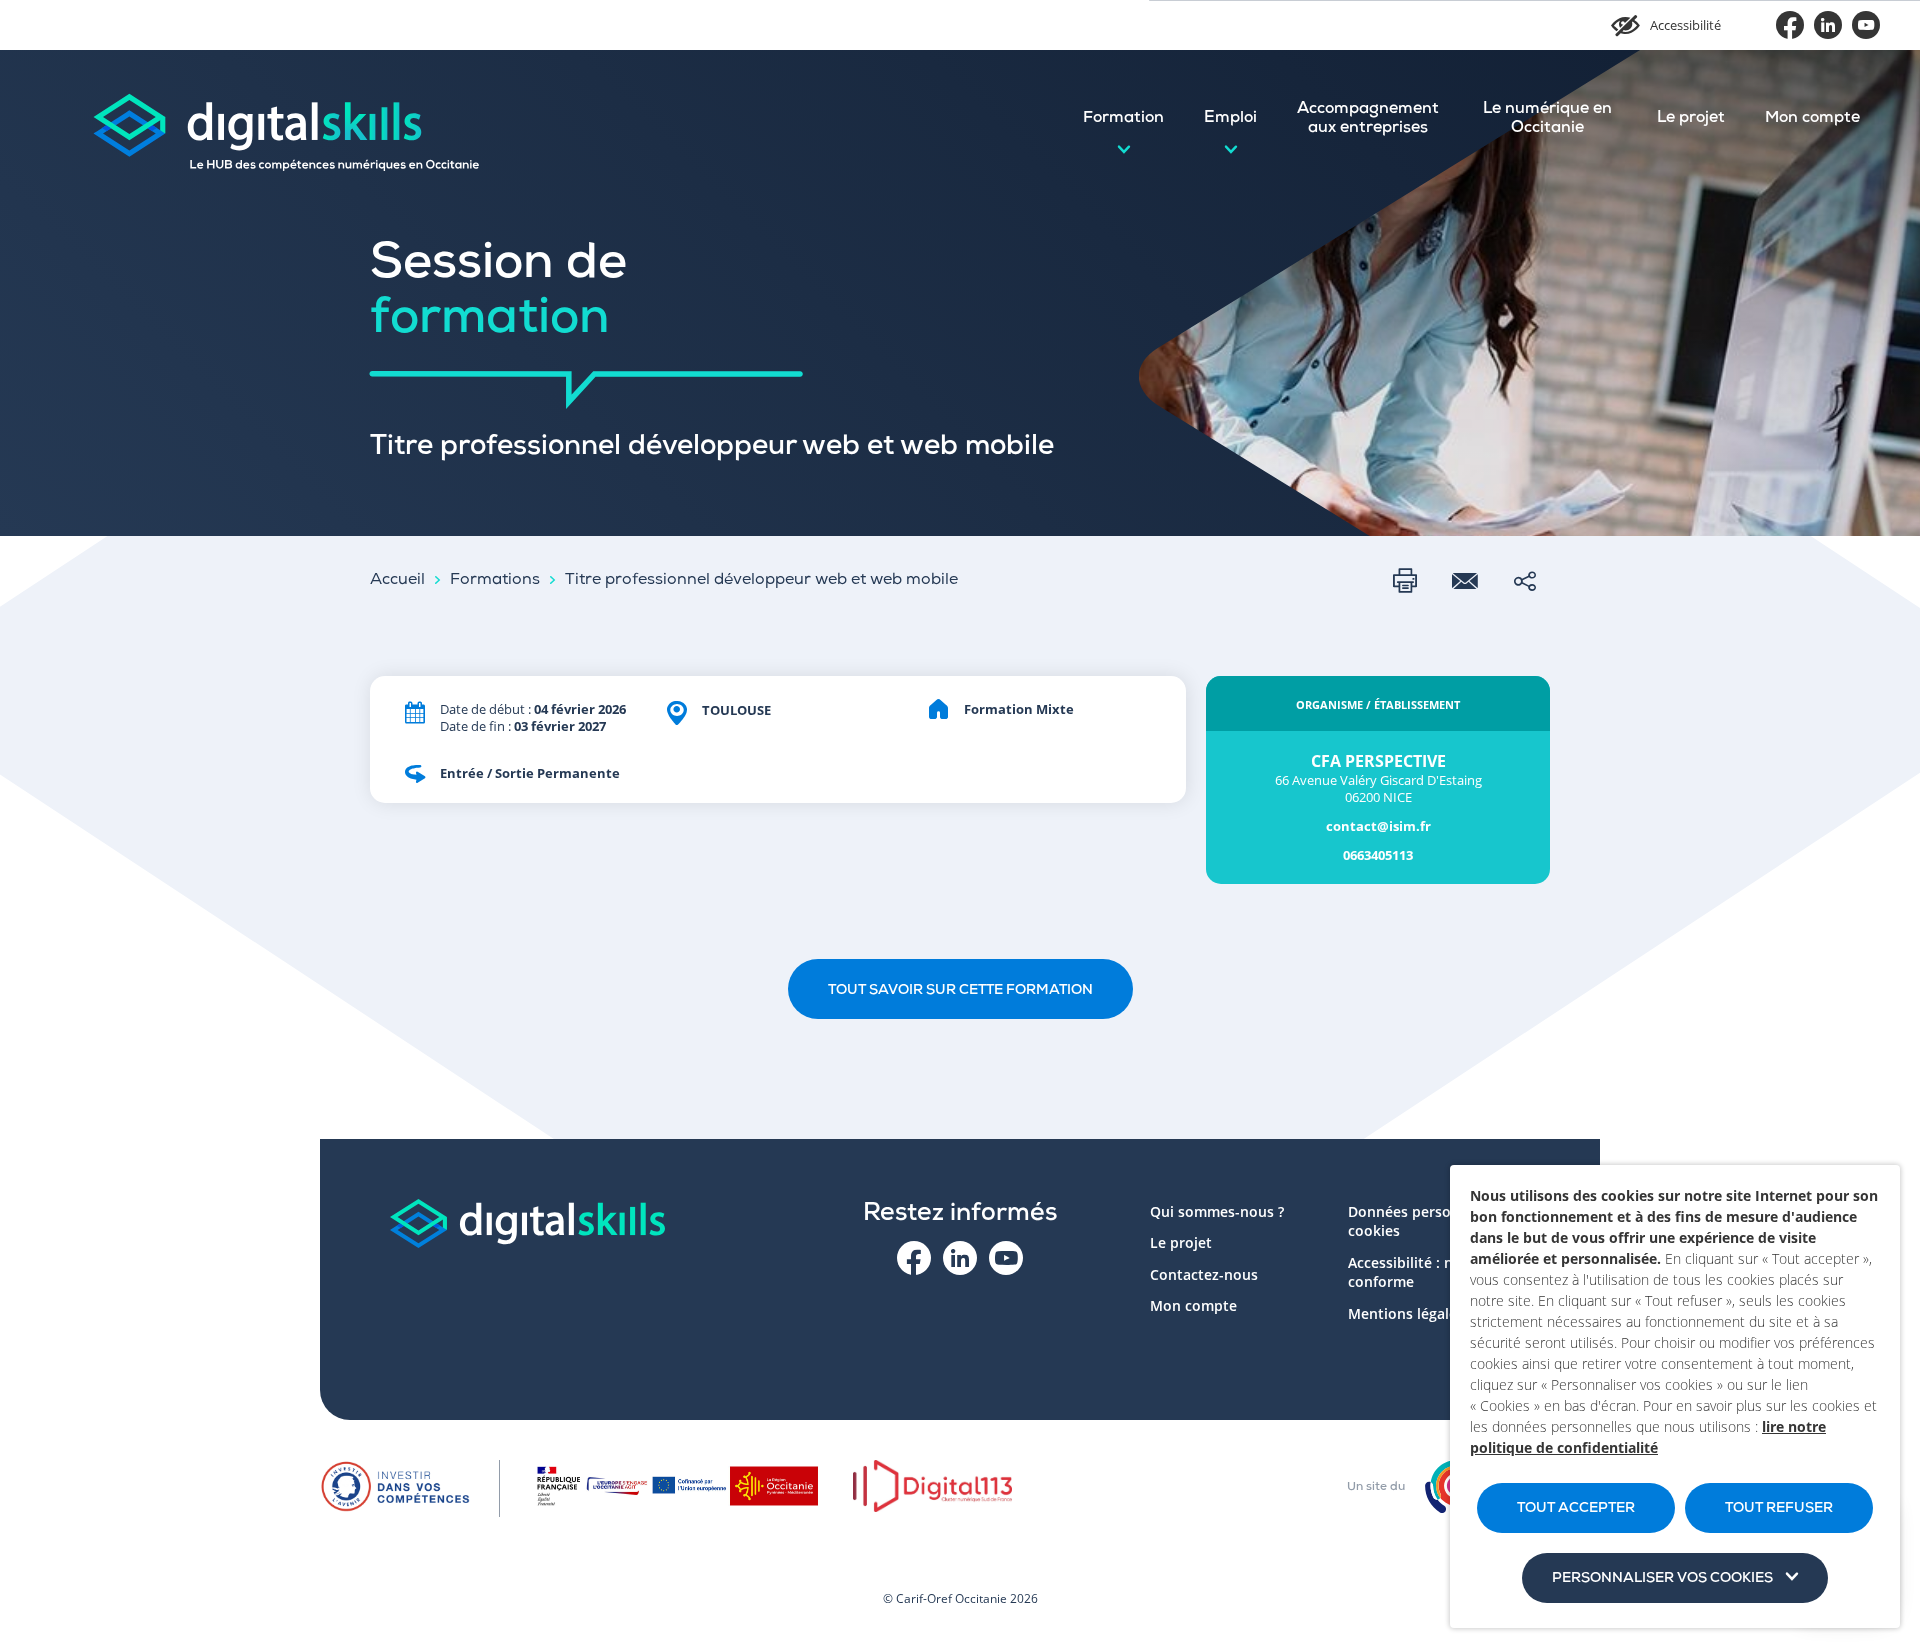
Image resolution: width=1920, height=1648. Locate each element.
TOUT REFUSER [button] (1779, 1509)
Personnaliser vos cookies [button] (1662, 1579)
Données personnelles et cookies (1433, 1221)
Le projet (1691, 119)
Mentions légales (1406, 1313)
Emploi (1230, 119)
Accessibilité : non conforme (1409, 1272)
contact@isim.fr (1378, 826)
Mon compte (1812, 119)
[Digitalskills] (285, 119)
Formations (495, 581)
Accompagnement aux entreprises (1368, 119)
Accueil (397, 581)
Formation (1123, 119)
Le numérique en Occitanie (1547, 119)
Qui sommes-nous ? (1217, 1211)
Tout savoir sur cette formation (960, 991)
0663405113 (1378, 855)
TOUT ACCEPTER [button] (1576, 1509)
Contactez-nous (1204, 1274)
